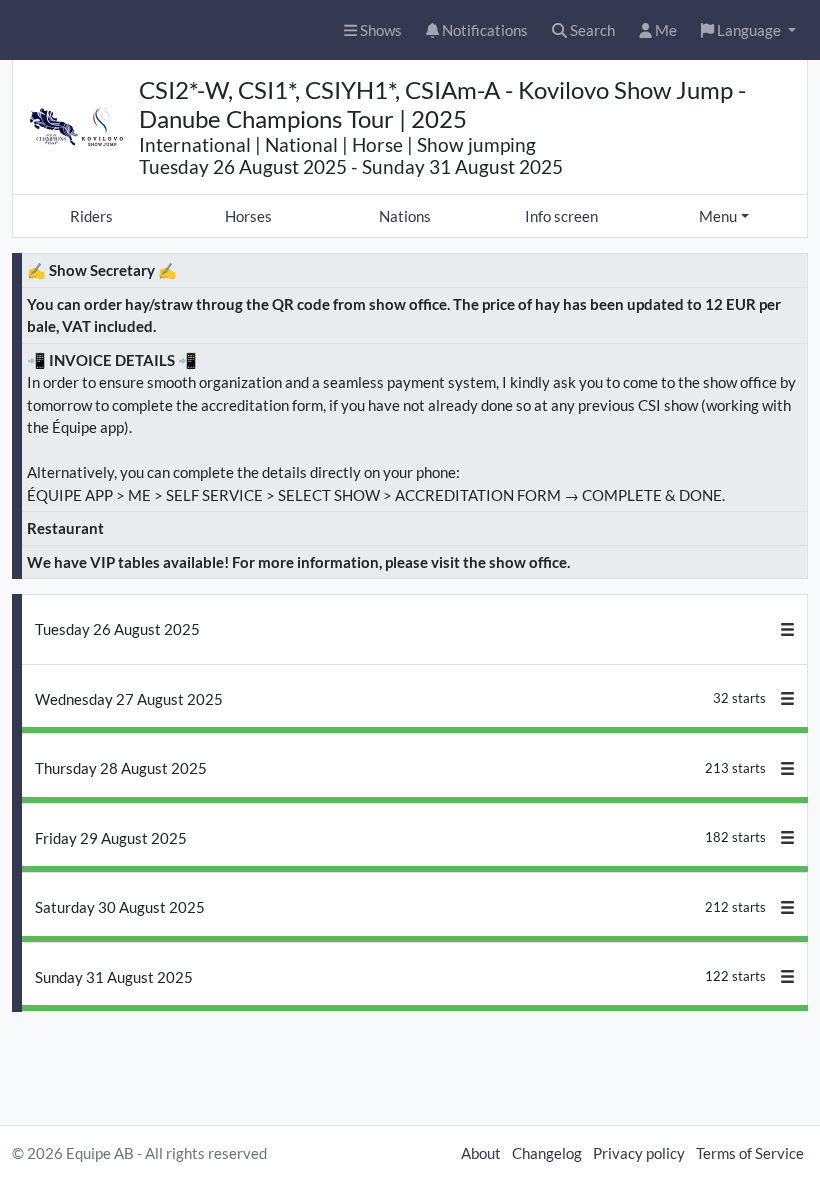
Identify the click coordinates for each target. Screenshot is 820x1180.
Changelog (547, 1153)
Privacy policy (639, 1153)
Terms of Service (750, 1153)
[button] (748, 30)
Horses (248, 216)
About (481, 1153)
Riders (91, 216)
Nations (405, 216)
